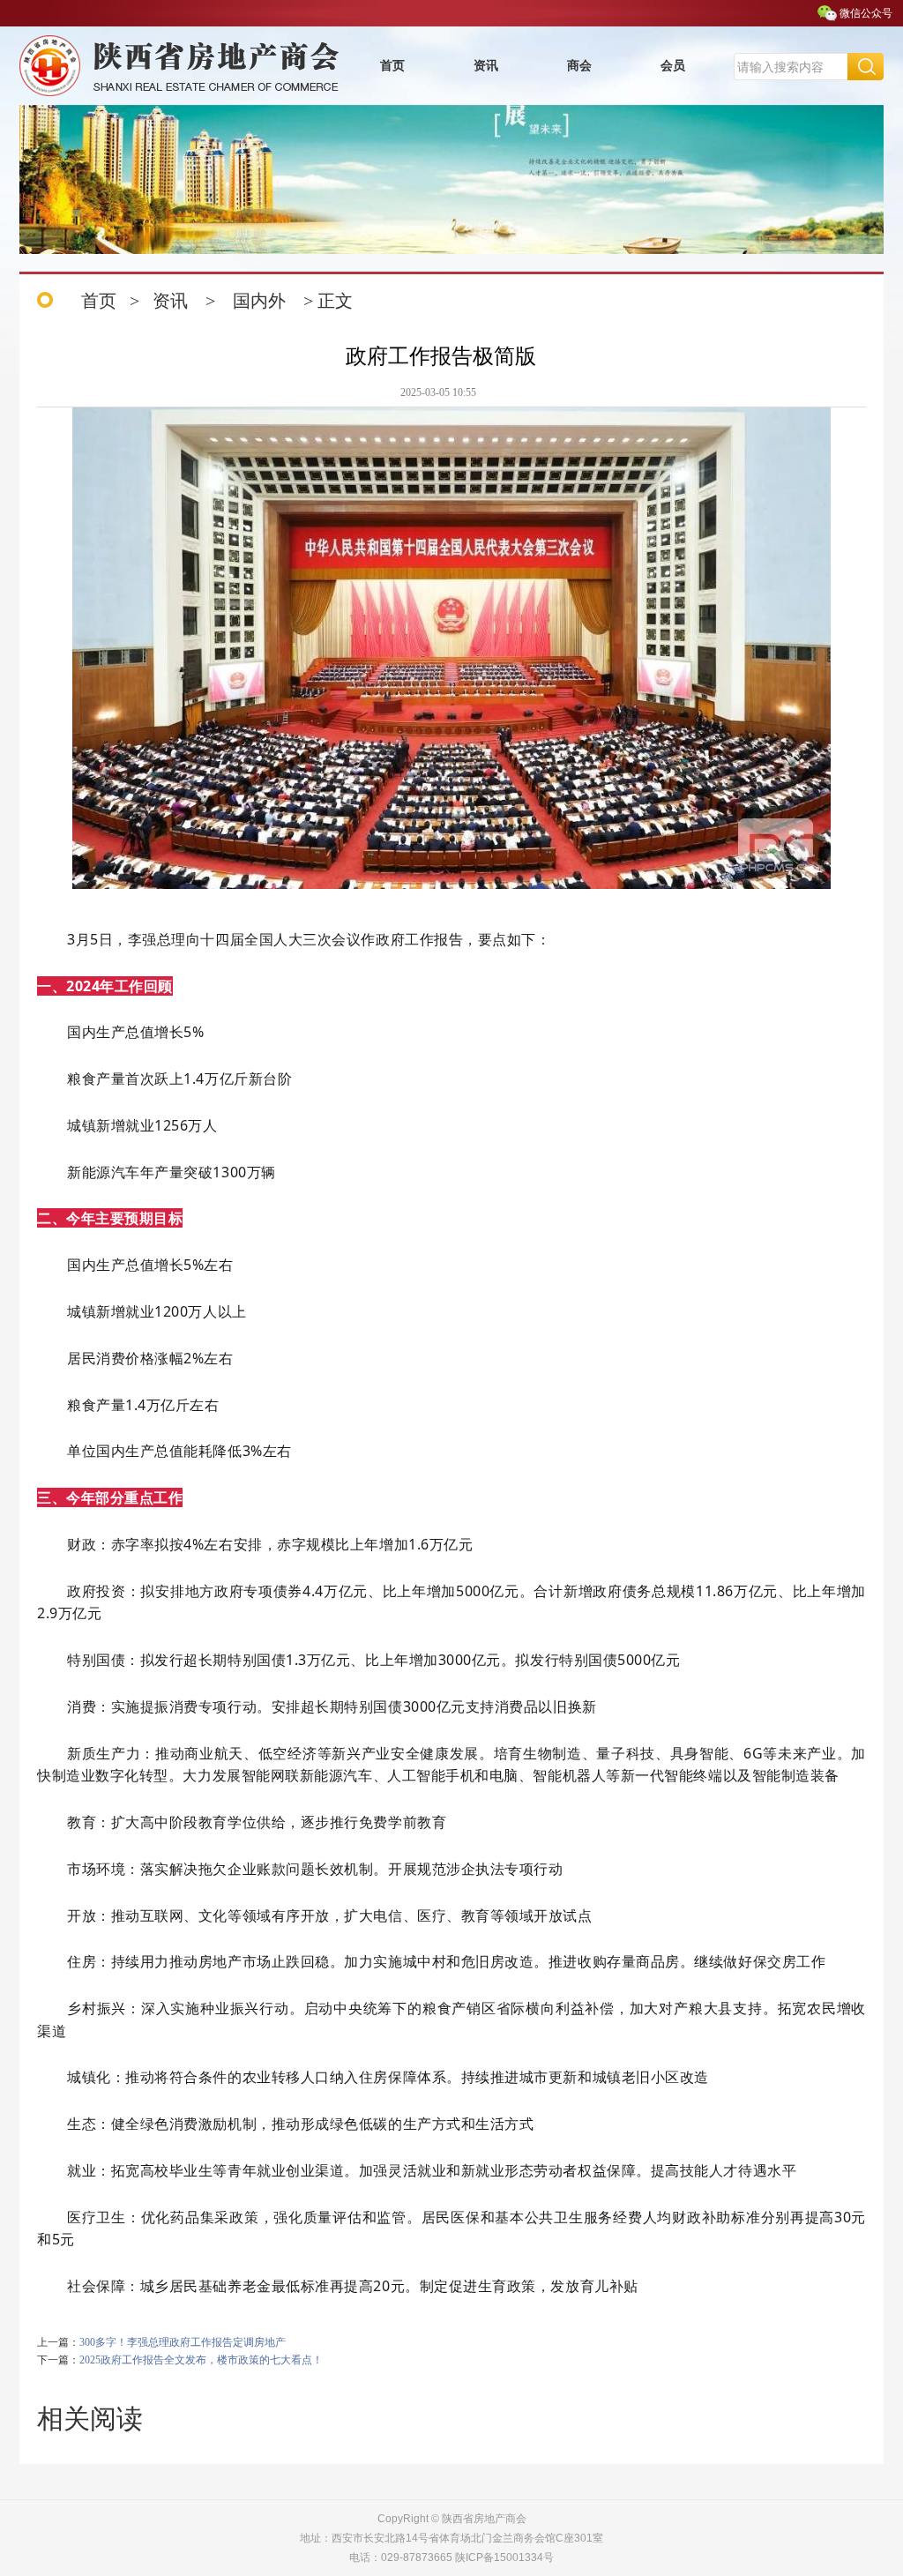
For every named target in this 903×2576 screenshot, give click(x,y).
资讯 (486, 66)
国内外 (259, 301)
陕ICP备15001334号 (504, 2557)
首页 (392, 66)
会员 (673, 66)
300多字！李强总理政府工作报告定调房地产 (183, 2342)
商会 (579, 66)
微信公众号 (866, 13)
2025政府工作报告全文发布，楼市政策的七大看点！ (201, 2360)
